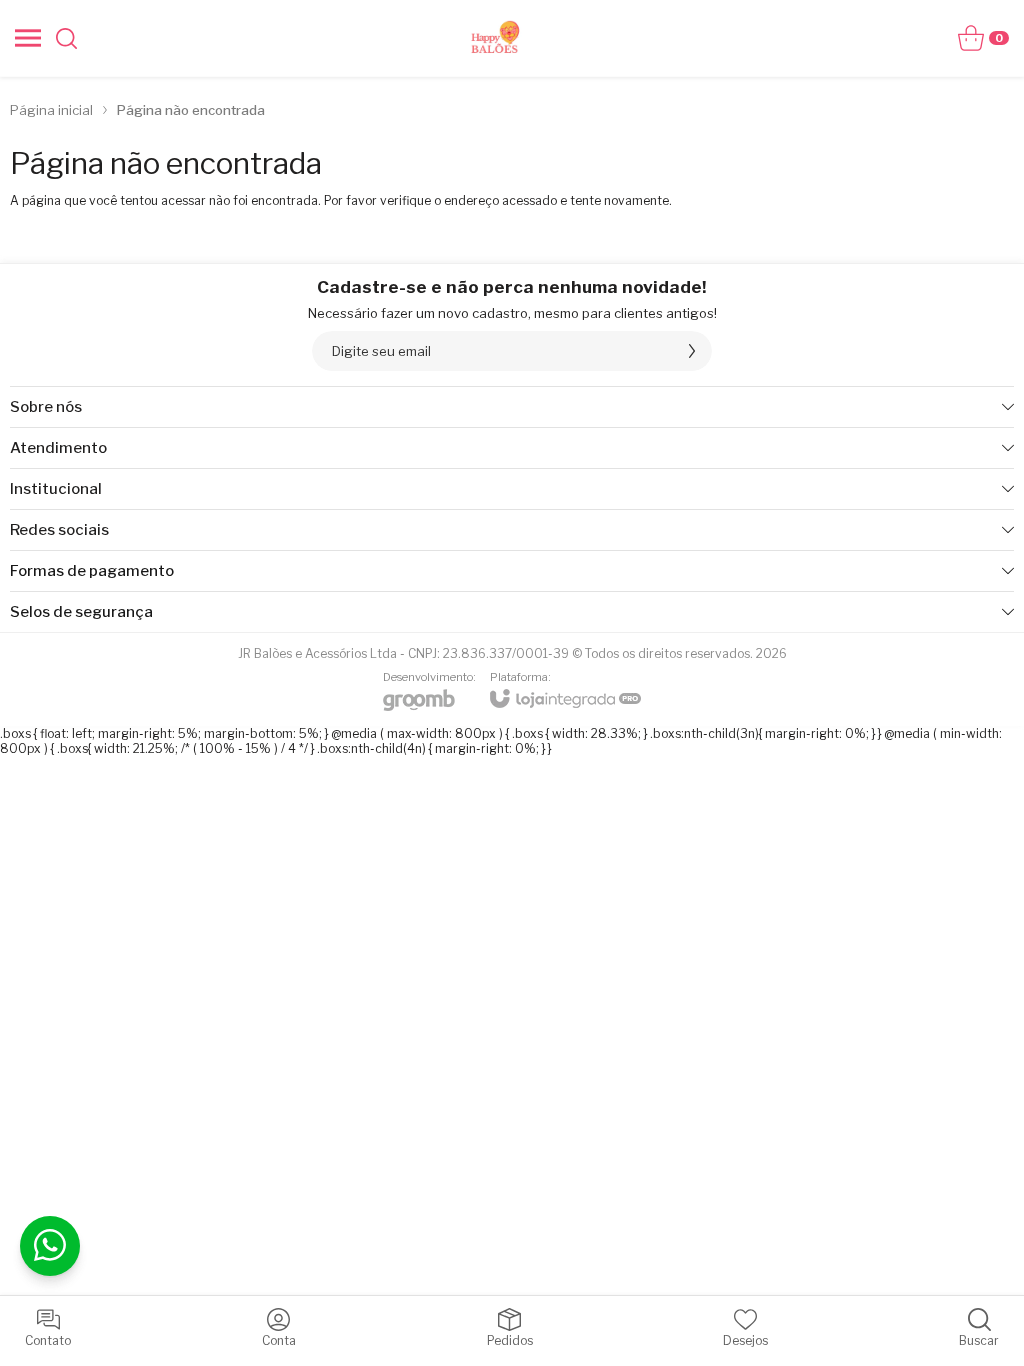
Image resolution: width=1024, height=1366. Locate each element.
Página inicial (51, 110)
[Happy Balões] (496, 38)
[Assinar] (692, 351)
